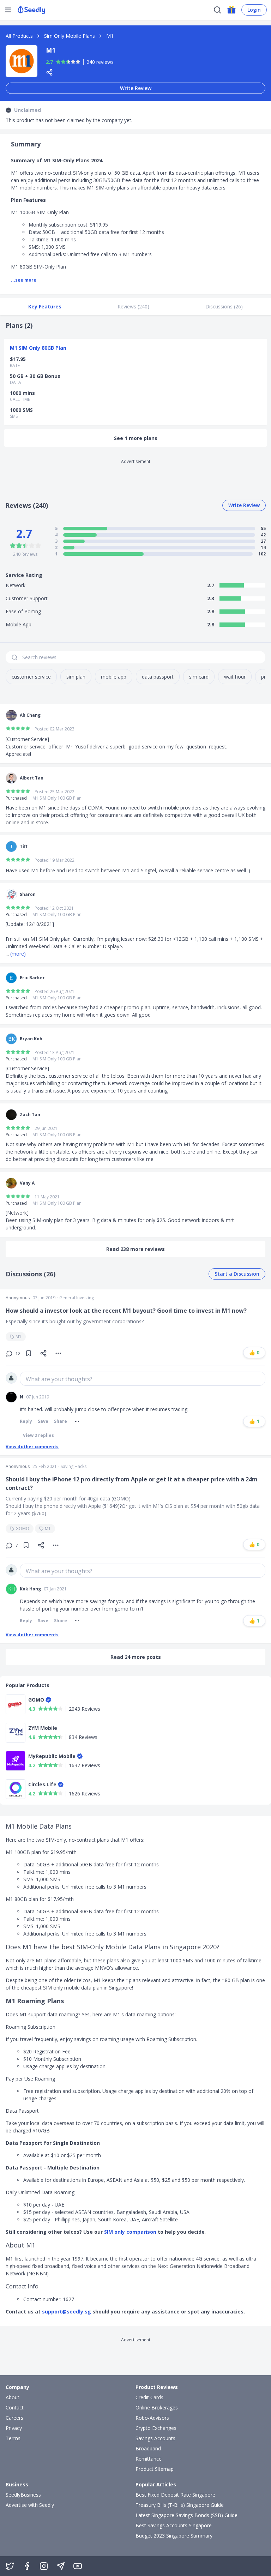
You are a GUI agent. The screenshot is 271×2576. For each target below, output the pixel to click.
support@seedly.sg (67, 2312)
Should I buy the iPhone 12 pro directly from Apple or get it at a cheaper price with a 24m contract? (132, 1483)
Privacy (14, 2428)
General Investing (77, 1298)
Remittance (149, 2459)
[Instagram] (44, 2566)
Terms (13, 2438)
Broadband (148, 2448)
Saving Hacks (74, 1467)
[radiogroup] (68, 62)
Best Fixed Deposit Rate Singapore (175, 2495)
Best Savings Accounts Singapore (174, 2525)
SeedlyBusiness (23, 2495)
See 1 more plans (136, 438)
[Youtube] (78, 2566)
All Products (19, 36)
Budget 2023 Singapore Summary (174, 2536)
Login (254, 10)
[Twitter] (10, 2566)
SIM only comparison (130, 2232)
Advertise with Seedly (30, 2505)
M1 (19, 1337)
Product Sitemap (155, 2469)
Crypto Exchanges (156, 2428)
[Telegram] (61, 2566)
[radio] (58, 62)
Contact (15, 2408)
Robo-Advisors (152, 2418)
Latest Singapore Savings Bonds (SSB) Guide (186, 2515)
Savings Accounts (155, 2438)
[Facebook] (27, 2566)
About (13, 2397)
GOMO (22, 1528)
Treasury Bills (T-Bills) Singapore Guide (180, 2505)
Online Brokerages (157, 2408)
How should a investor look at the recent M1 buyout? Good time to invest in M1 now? (126, 1311)
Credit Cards (149, 2397)
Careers (14, 2418)
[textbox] (143, 1379)
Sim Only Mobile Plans (70, 36)
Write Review (136, 88)
